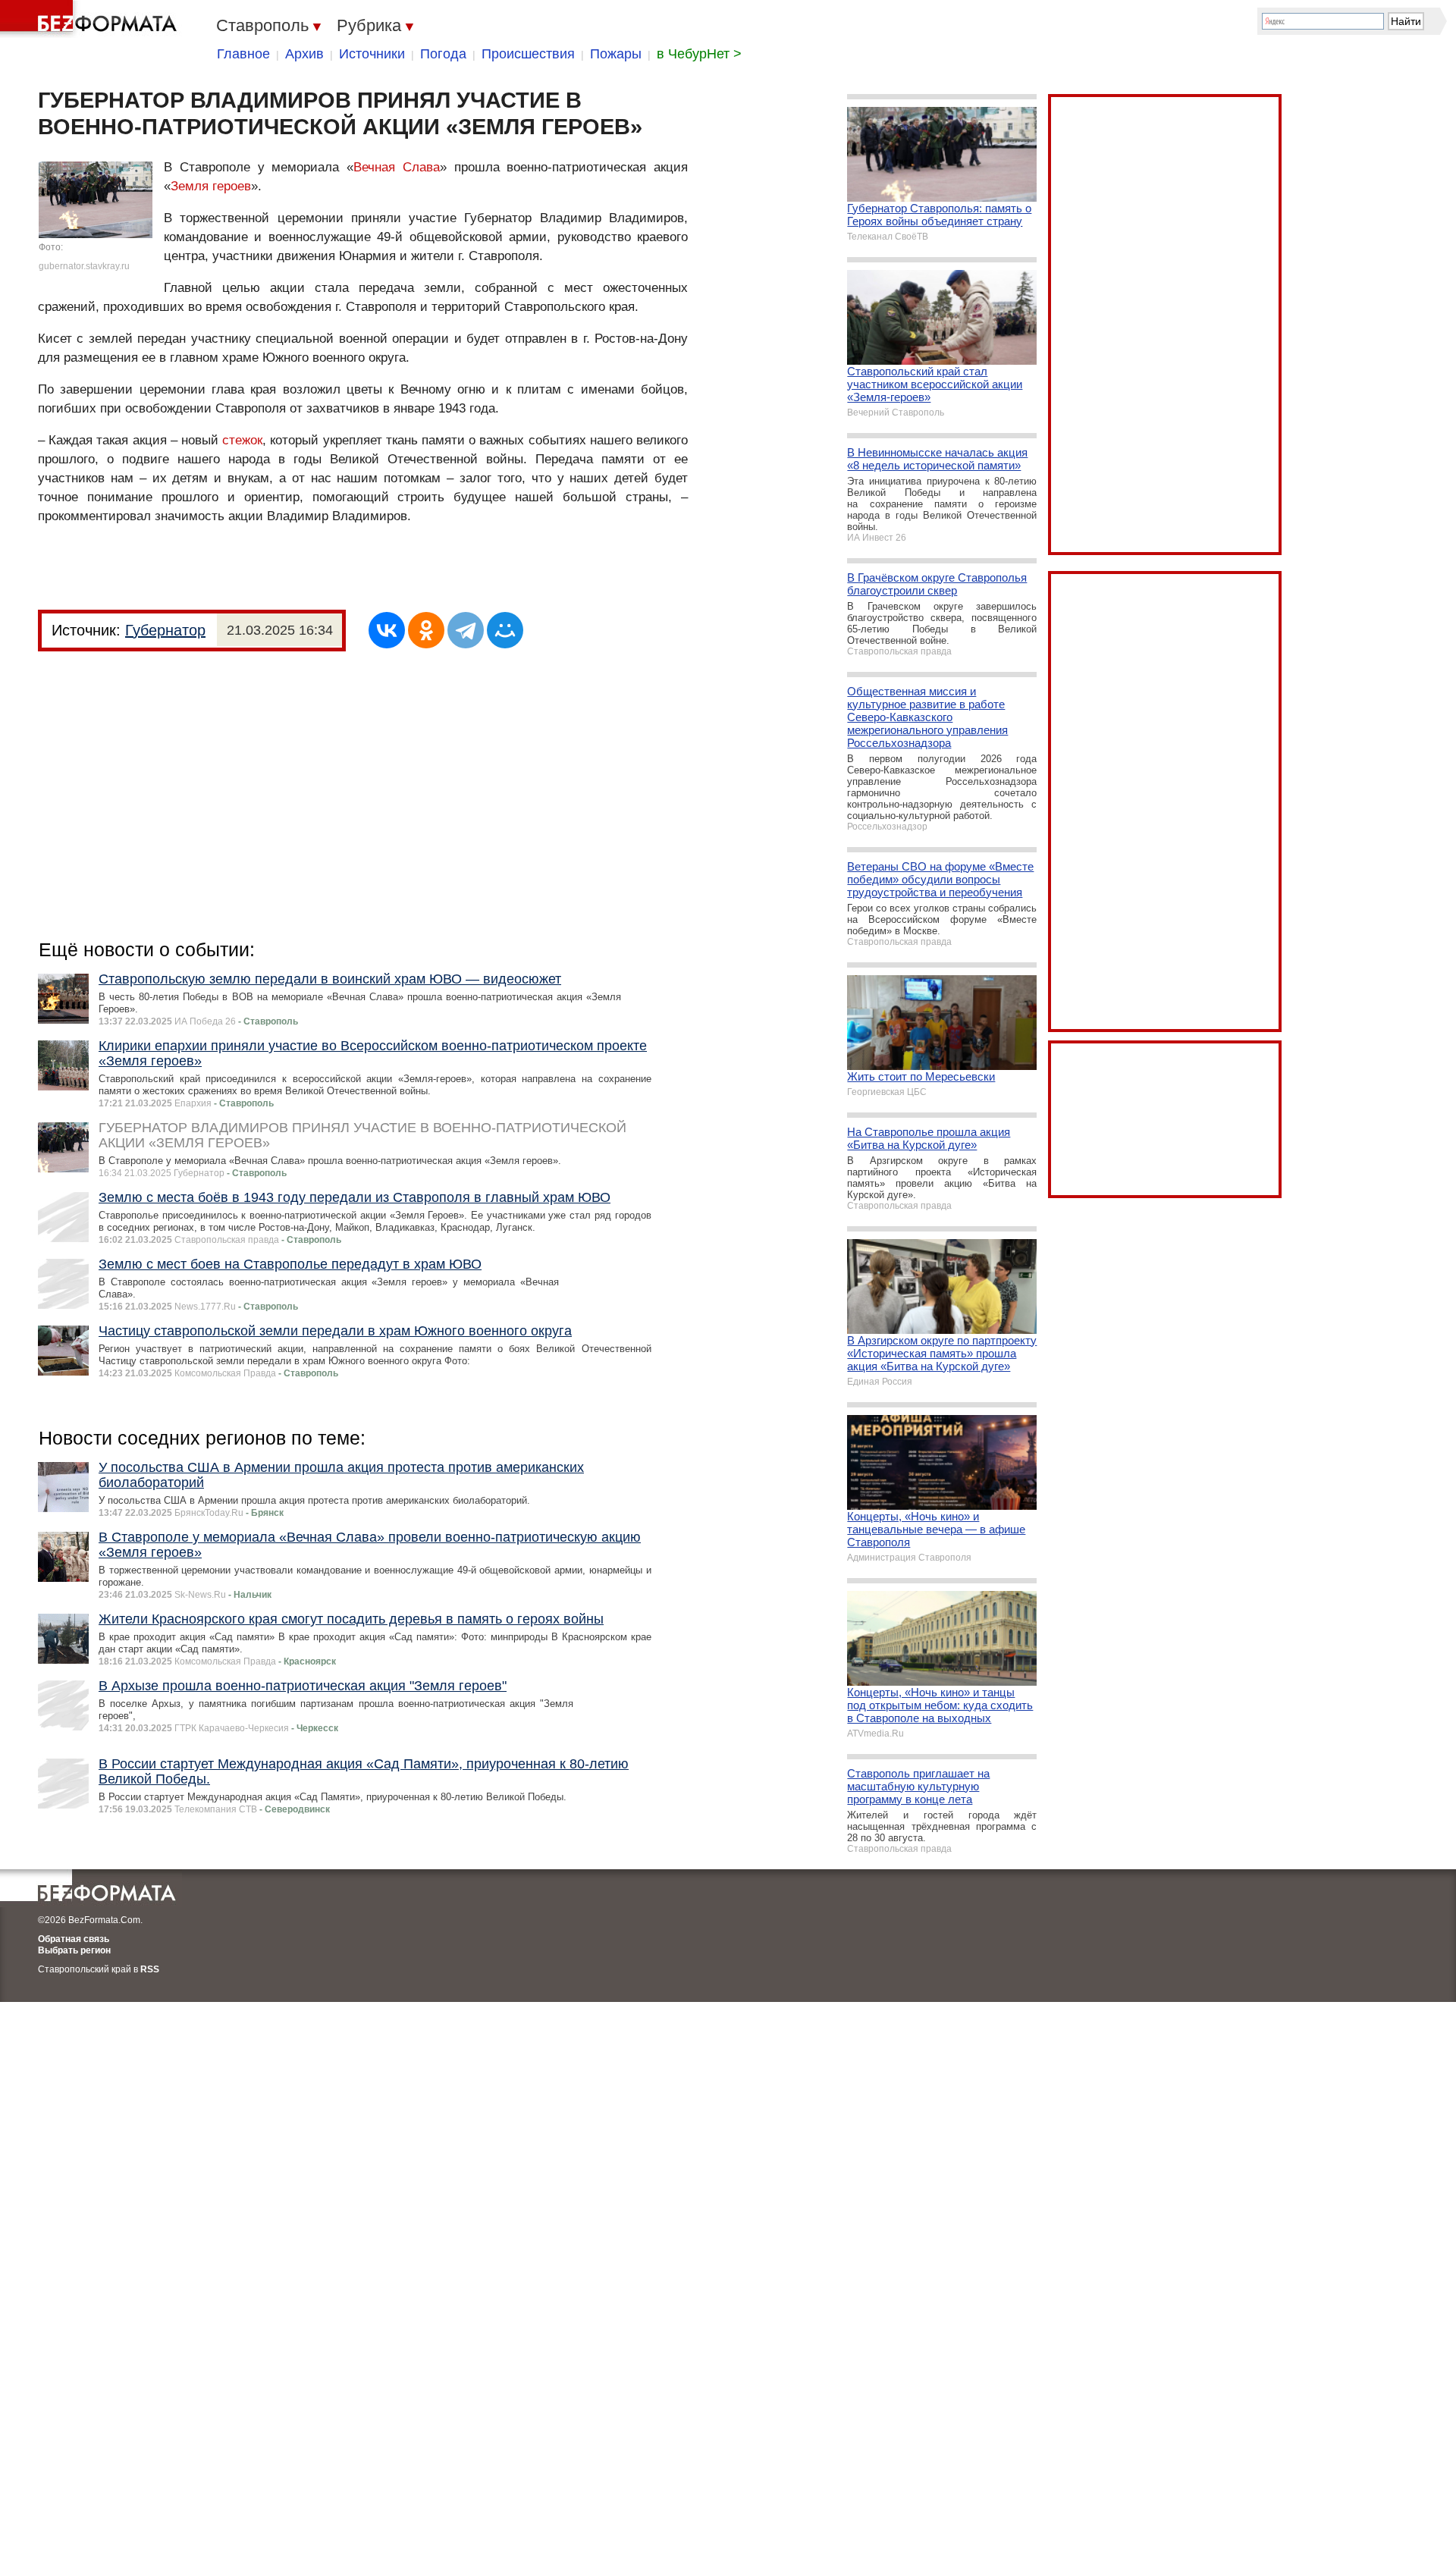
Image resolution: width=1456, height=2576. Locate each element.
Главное (243, 54)
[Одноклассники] (426, 630)
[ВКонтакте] (387, 630)
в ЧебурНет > (699, 54)
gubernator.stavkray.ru (84, 266)
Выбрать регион (74, 1950)
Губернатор (165, 630)
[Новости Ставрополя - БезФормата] (91, 19)
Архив (304, 54)
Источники (372, 54)
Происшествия (528, 54)
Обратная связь (74, 1939)
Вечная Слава (397, 167)
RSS (150, 1969)
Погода (443, 54)
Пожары (616, 54)
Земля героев (211, 186)
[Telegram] (466, 630)
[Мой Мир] (505, 630)
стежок (242, 440)
